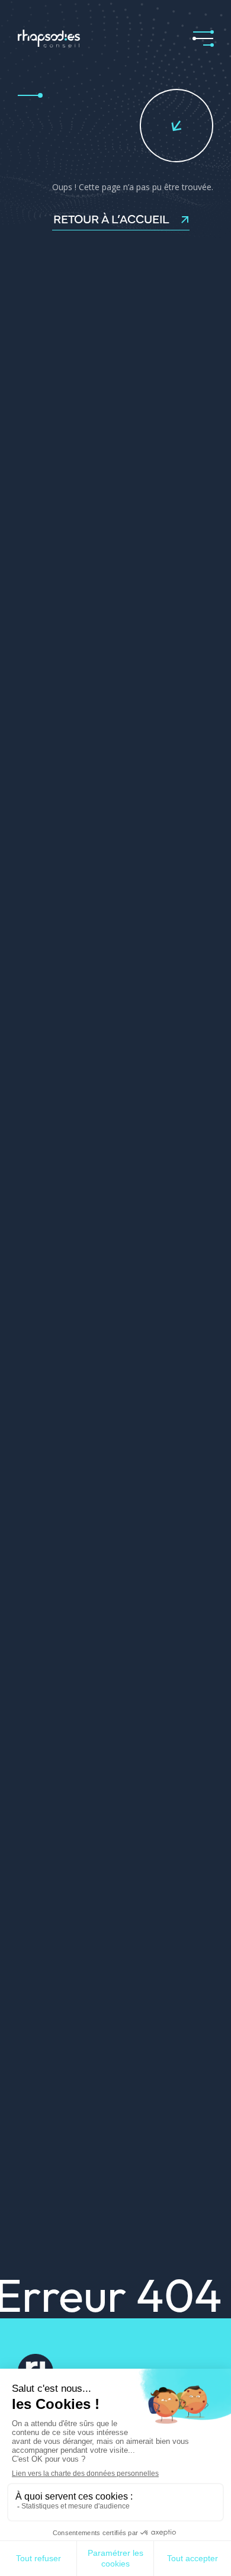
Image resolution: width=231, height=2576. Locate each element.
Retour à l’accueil (111, 219)
